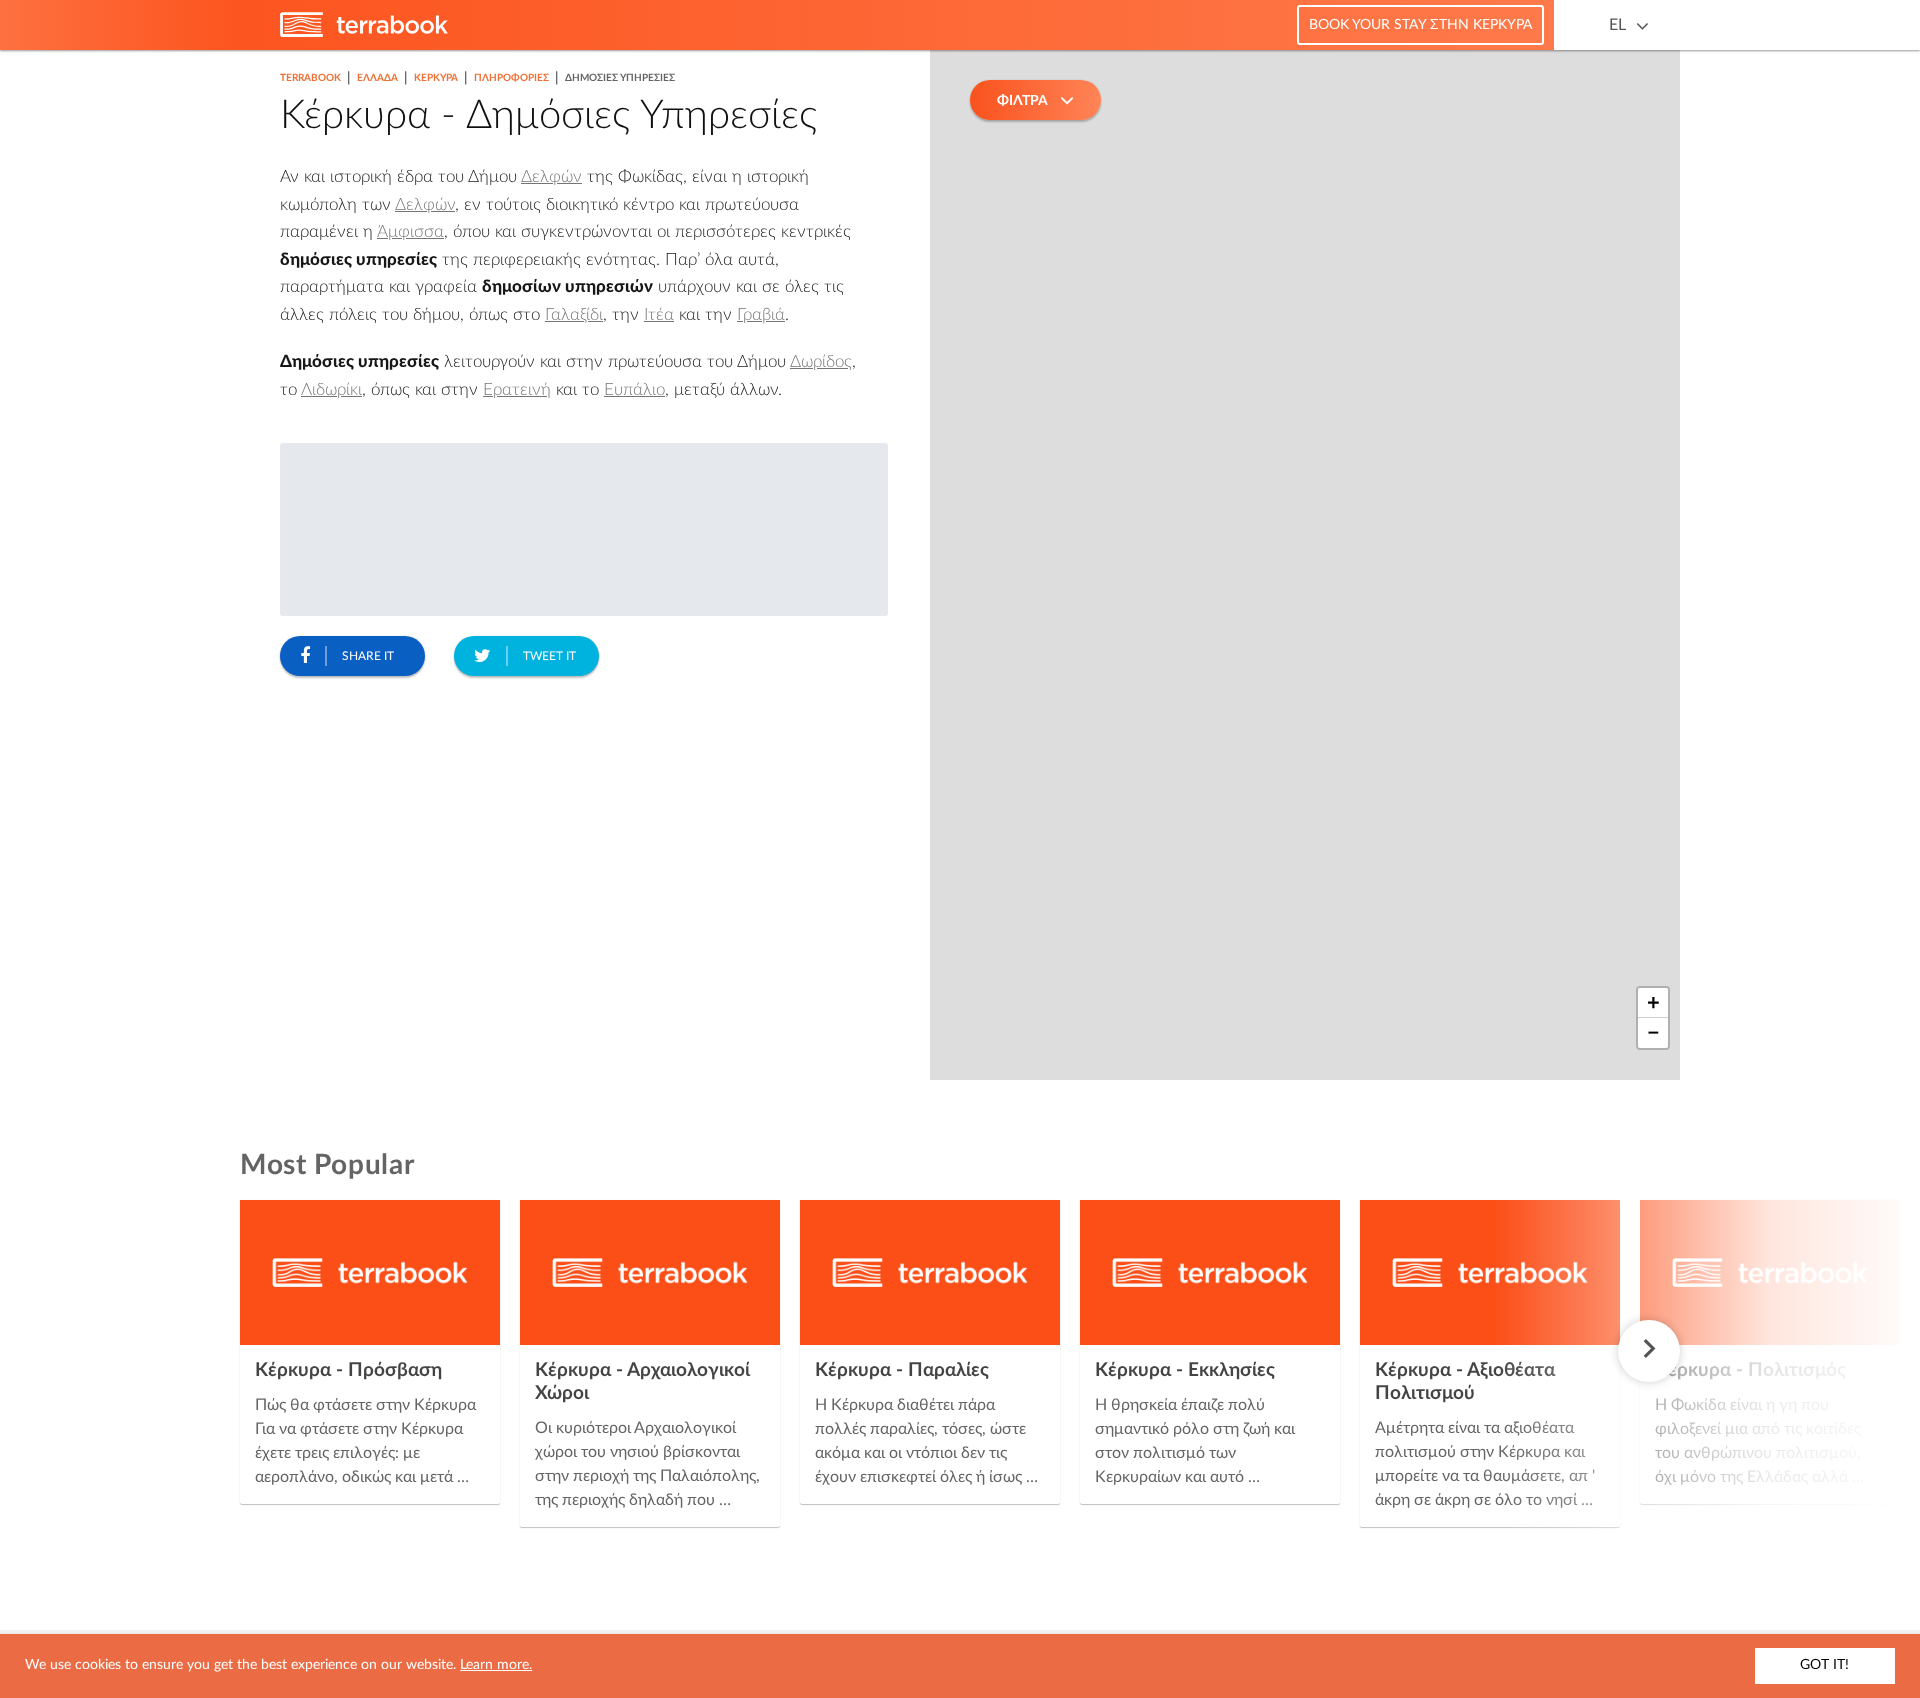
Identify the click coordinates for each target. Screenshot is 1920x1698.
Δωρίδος (821, 361)
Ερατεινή (517, 389)
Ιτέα (659, 314)
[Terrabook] (364, 33)
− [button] (1653, 1033)
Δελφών (551, 176)
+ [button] (1653, 1003)
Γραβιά (761, 314)
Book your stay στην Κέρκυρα (1420, 25)
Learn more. (496, 1665)
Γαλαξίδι (574, 314)
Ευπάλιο (634, 389)
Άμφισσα (410, 231)
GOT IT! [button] (1824, 1665)
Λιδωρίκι (331, 389)
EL (1617, 25)
